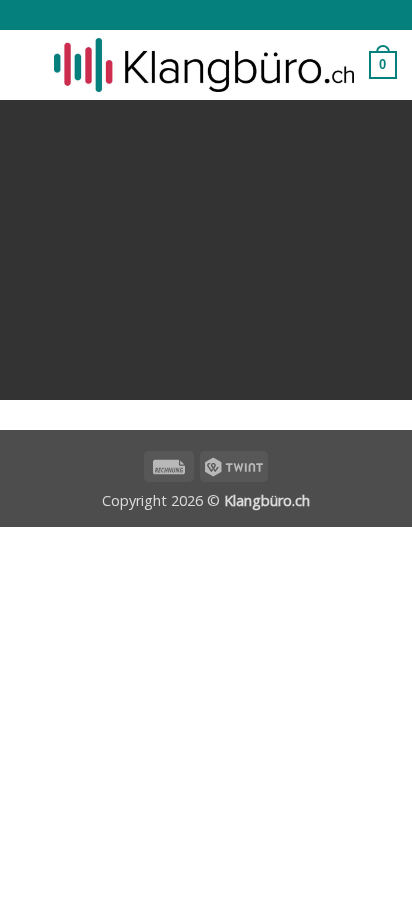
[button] (27, 64)
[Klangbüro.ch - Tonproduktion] (204, 65)
